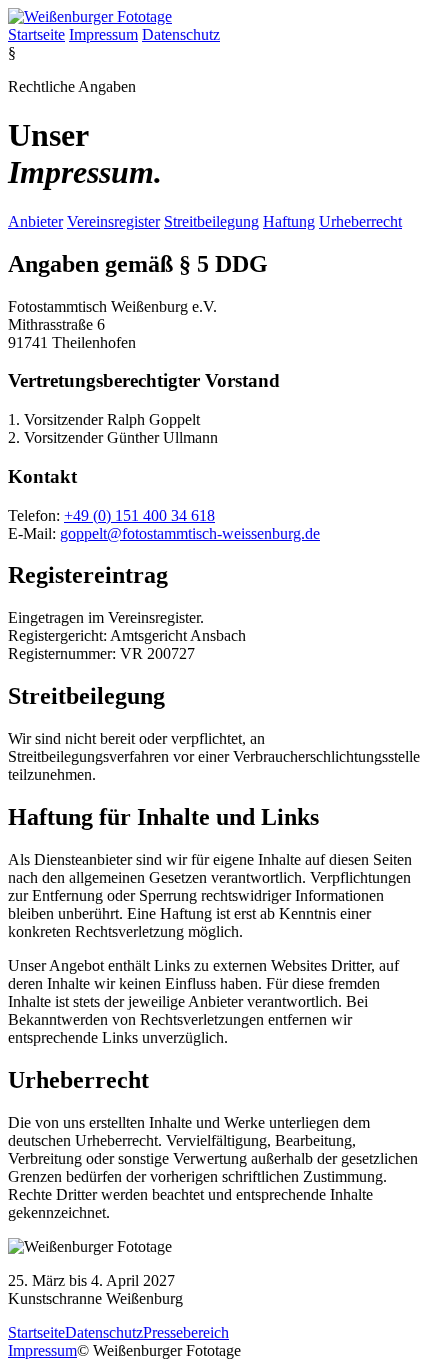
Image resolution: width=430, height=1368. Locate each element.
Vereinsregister (113, 221)
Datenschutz (181, 34)
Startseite (36, 34)
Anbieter (35, 221)
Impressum (103, 34)
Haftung (289, 221)
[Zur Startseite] (90, 16)
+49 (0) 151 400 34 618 (139, 515)
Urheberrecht (360, 221)
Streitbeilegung (211, 221)
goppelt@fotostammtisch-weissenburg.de (190, 533)
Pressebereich (186, 1332)
